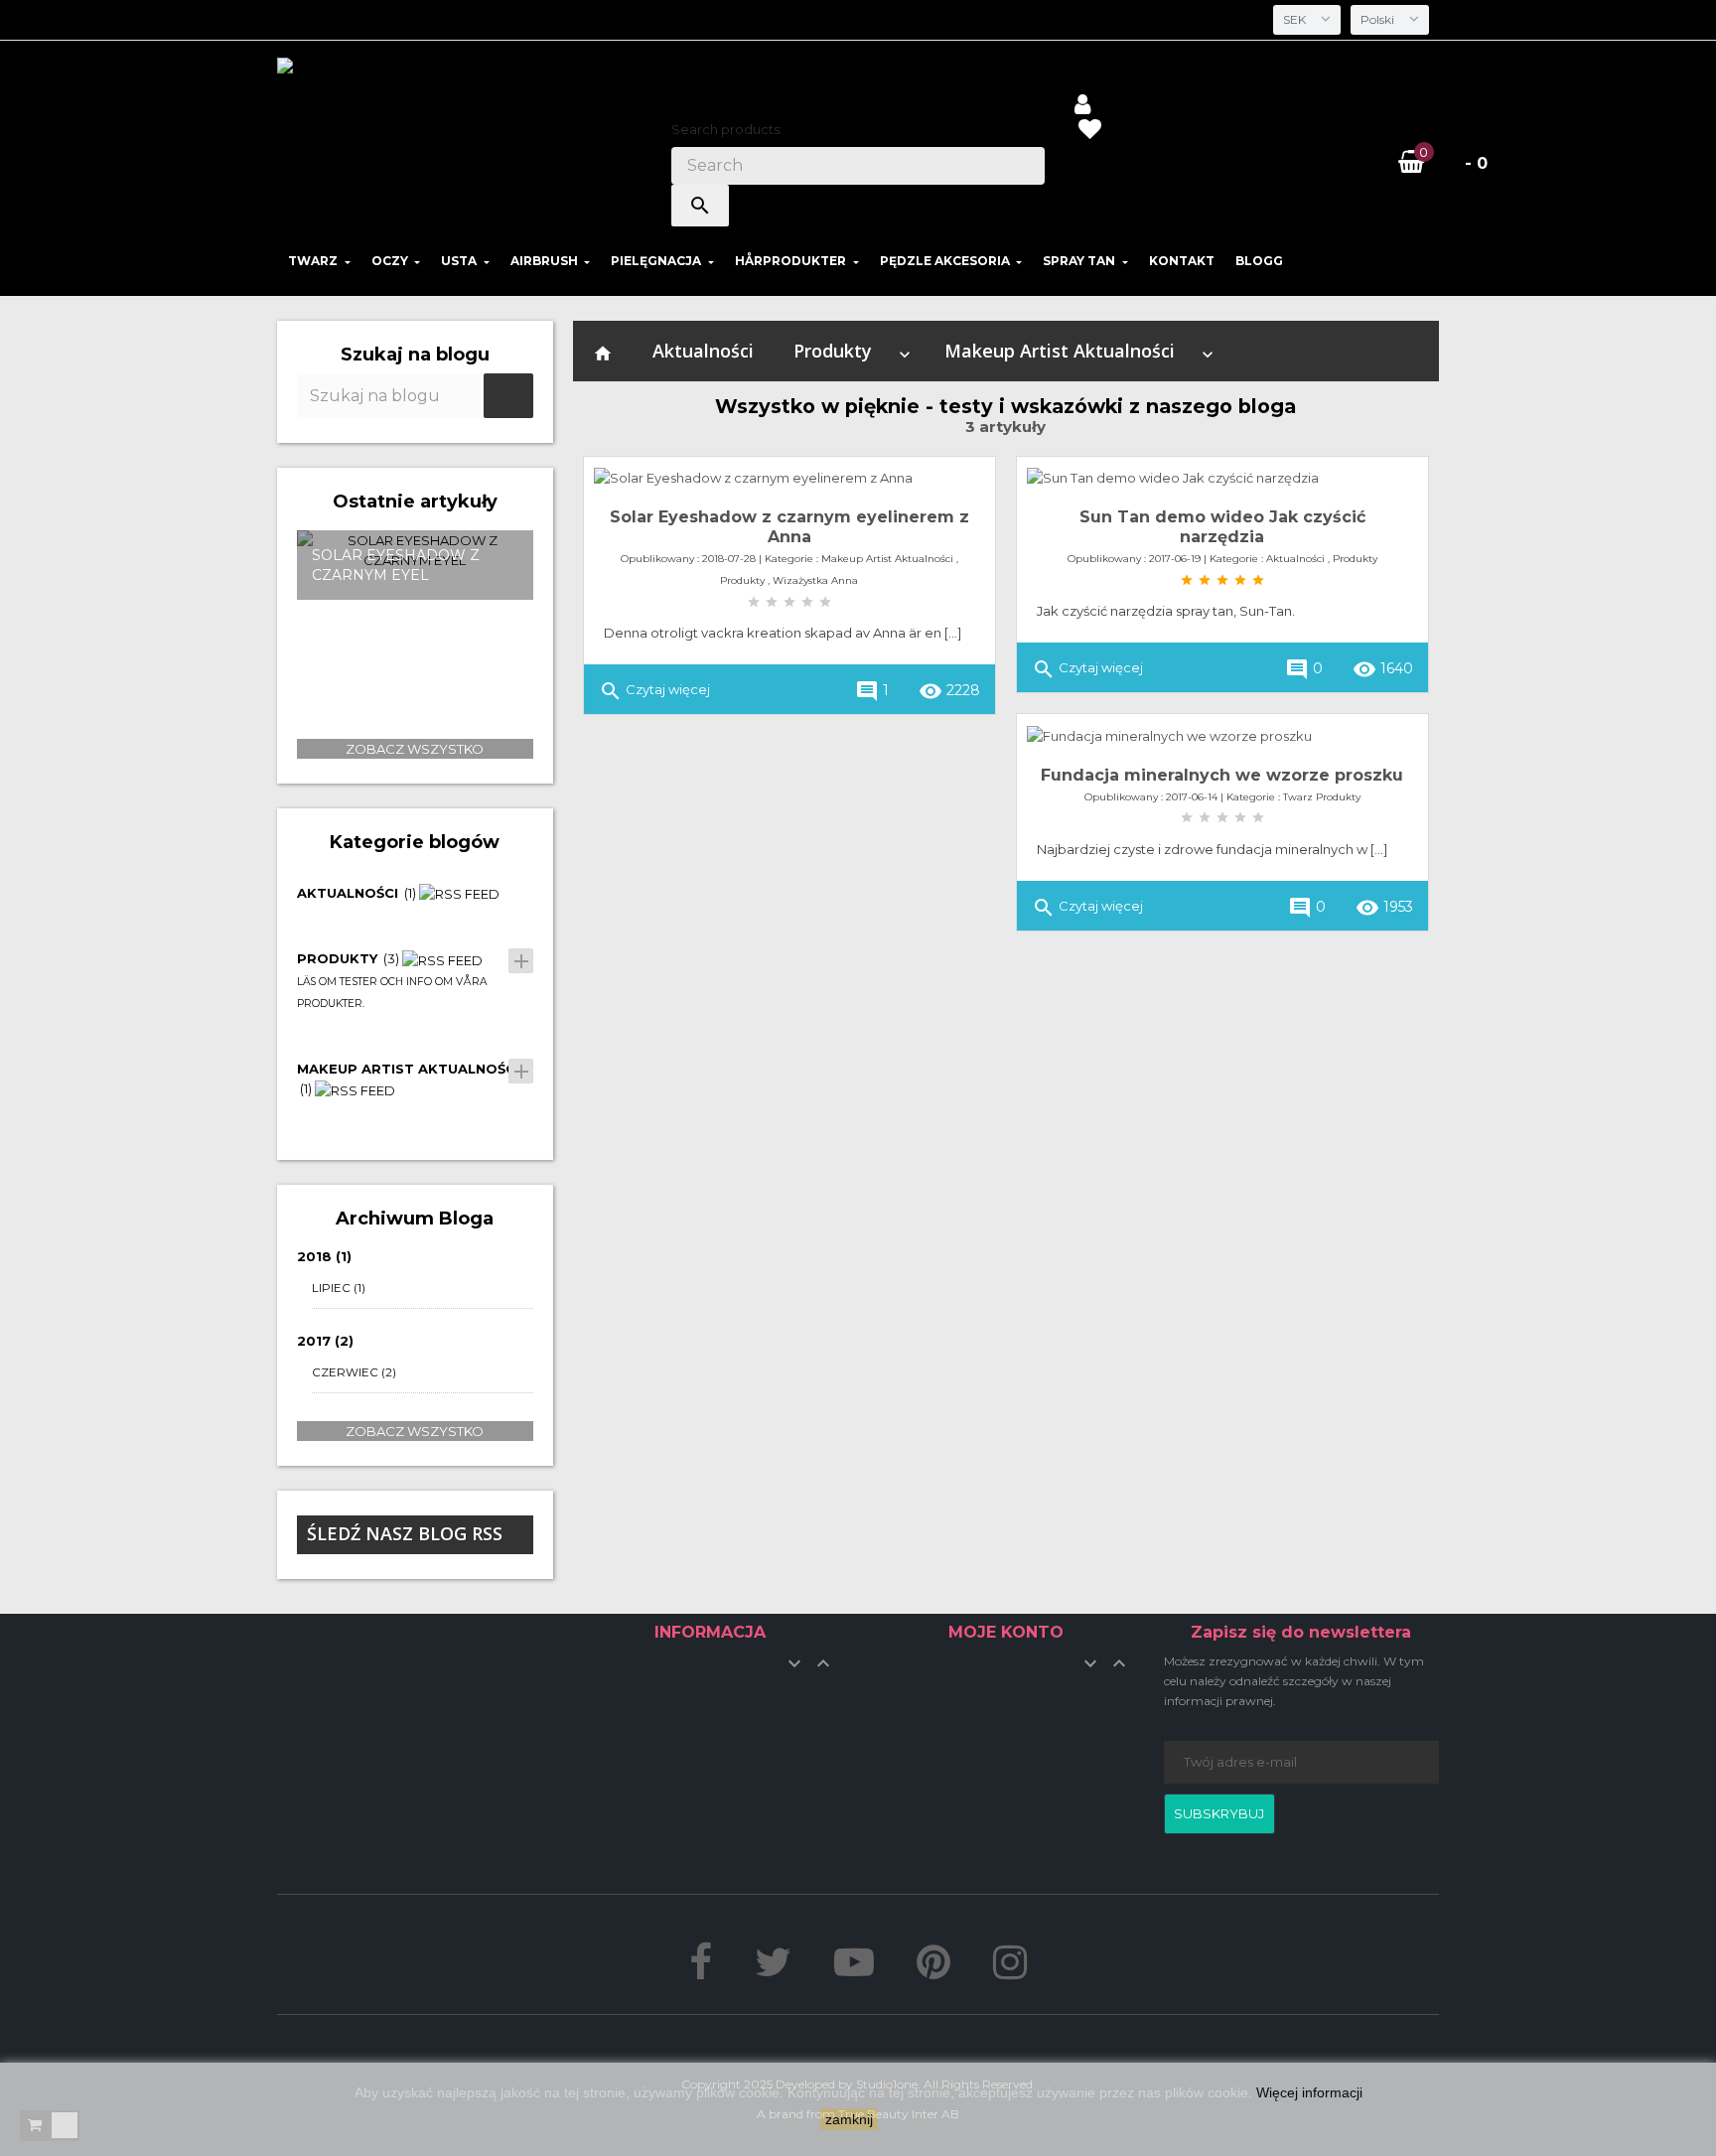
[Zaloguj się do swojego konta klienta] (1082, 107)
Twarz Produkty (1322, 797)
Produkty (833, 351)
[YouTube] (854, 1971)
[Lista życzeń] (1089, 132)
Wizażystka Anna (815, 580)
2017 (325, 1341)
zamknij (849, 2119)
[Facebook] (701, 1971)
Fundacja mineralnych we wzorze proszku (1222, 775)
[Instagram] (1010, 1971)
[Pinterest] (933, 1971)
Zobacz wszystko (415, 749)
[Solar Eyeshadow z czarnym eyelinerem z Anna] (789, 478)
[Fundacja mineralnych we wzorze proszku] (1222, 735)
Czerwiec (354, 1372)
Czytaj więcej (654, 691)
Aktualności (703, 351)
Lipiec (339, 1288)
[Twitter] (773, 1971)
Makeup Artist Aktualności (1060, 351)
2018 (324, 1256)
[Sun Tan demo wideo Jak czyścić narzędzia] (1222, 478)
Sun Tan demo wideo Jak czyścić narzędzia (1222, 527)
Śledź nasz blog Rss (405, 1533)
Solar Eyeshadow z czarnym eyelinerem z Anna (789, 527)
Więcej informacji (1309, 2092)
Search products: (727, 129)
